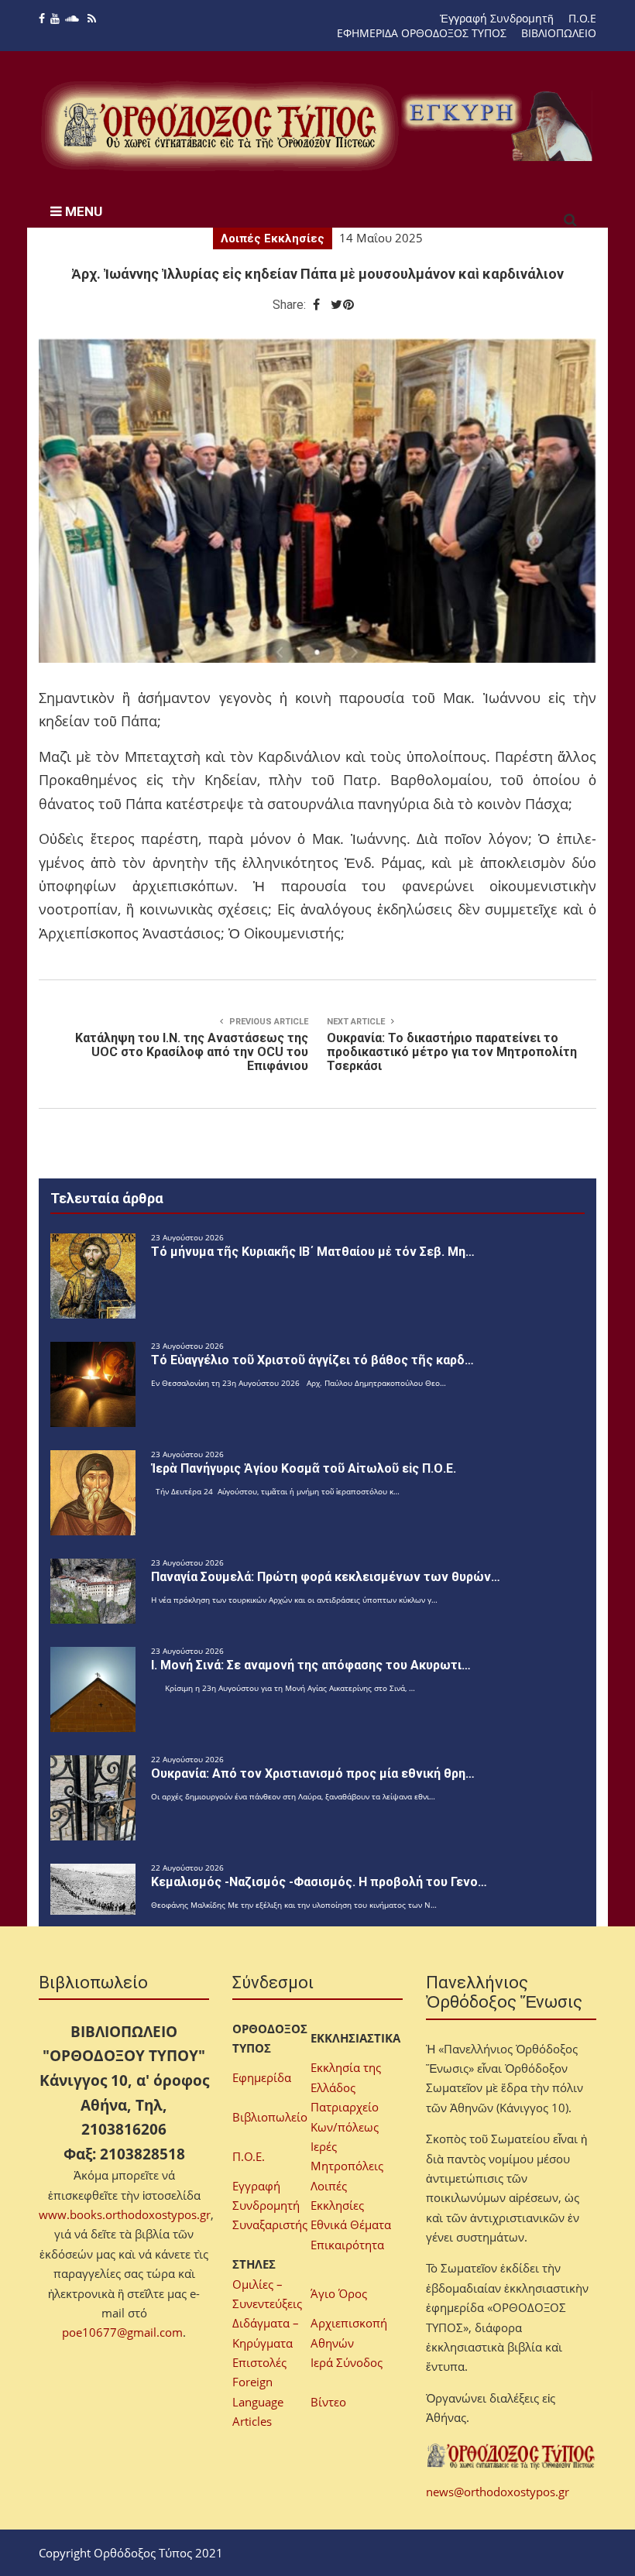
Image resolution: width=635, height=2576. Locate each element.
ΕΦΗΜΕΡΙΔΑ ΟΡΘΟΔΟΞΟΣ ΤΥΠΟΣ (422, 33)
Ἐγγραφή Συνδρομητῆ (497, 18)
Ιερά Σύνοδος (347, 2362)
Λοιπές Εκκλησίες (273, 238)
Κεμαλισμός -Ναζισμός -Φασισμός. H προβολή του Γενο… (319, 1882)
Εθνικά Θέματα (351, 2224)
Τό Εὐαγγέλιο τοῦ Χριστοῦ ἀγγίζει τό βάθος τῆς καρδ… (312, 1360)
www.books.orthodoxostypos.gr (125, 2214)
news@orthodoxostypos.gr (498, 2492)
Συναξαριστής (270, 2224)
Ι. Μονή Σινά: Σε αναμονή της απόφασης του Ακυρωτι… (311, 1665)
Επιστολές (259, 2362)
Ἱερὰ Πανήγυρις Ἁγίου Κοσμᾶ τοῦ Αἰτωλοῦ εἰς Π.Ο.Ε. (304, 1468)
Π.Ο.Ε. (249, 2156)
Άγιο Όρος (339, 2293)
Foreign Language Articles (258, 2401)
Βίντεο (328, 2402)
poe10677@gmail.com (122, 2332)
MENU (82, 211)
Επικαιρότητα (347, 2245)
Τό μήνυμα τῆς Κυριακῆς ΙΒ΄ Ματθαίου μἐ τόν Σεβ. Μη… (313, 1252)
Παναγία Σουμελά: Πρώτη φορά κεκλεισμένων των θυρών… (326, 1577)
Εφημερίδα (262, 2077)
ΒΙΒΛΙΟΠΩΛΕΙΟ (559, 33)
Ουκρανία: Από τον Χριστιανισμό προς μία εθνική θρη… (313, 1773)
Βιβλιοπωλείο (270, 2117)
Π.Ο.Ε (582, 18)
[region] (499, 126)
